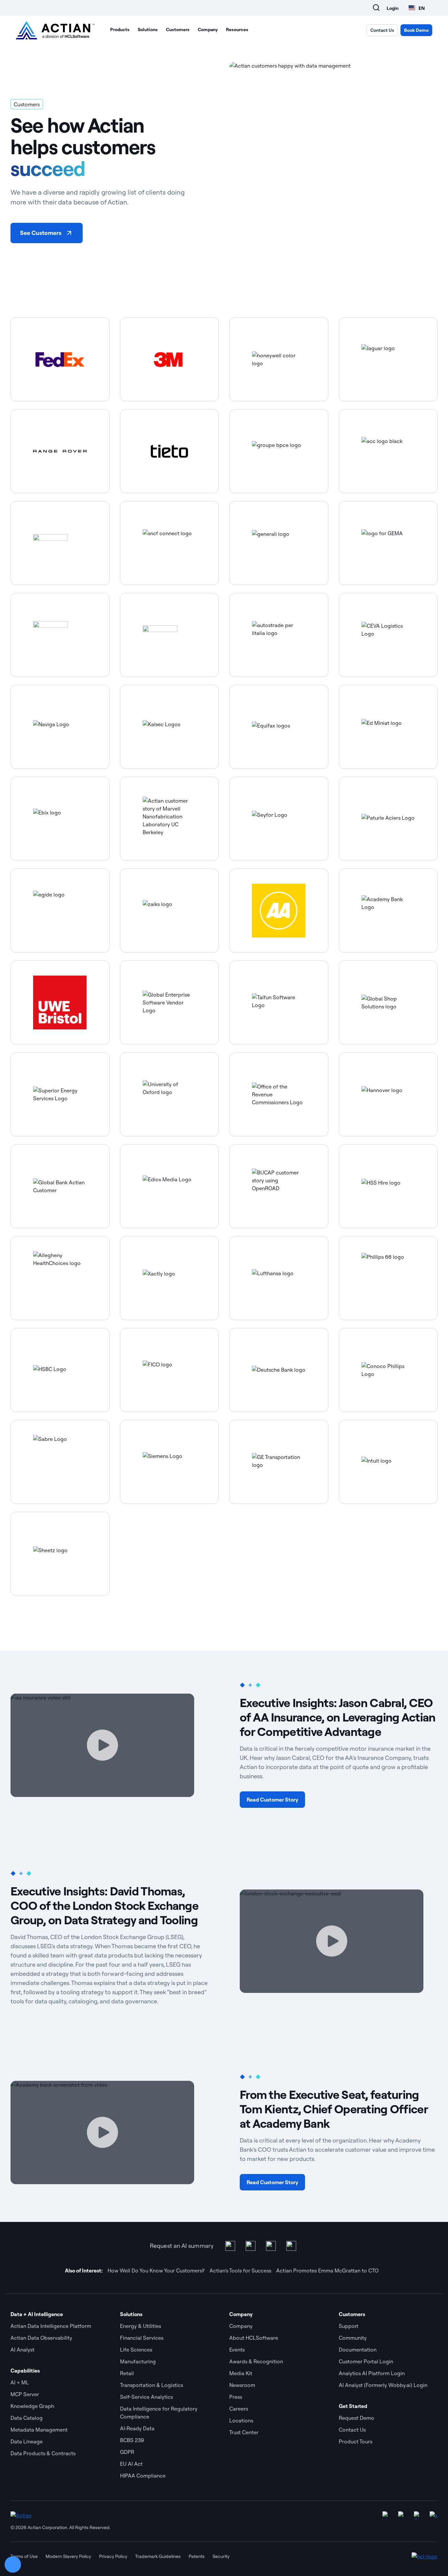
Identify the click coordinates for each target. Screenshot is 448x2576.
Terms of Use (24, 2556)
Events (237, 2350)
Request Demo (356, 2418)
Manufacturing (138, 2361)
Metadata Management (39, 2430)
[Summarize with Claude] (291, 2246)
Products (120, 30)
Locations (241, 2420)
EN (422, 8)
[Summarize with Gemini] (230, 2246)
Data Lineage (27, 2441)
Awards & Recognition (256, 2361)
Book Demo (416, 30)
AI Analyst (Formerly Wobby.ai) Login (383, 2385)
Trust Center (244, 2432)
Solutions (148, 30)
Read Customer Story (272, 1800)
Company (208, 30)
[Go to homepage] (55, 30)
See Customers (41, 233)
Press (236, 2397)
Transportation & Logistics (152, 2385)
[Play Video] (102, 1745)
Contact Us (382, 30)
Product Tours (356, 2441)
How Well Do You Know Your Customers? (156, 2270)
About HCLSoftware (254, 2338)
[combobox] (417, 8)
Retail (127, 2373)
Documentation (358, 2350)
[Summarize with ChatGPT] (251, 2246)
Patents (197, 2556)
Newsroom (242, 2385)
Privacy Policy (113, 2556)
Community (353, 2338)
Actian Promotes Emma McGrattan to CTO (327, 2270)
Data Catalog (27, 2418)
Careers (239, 2409)
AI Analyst (22, 2350)
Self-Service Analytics (146, 2397)
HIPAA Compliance (143, 2476)
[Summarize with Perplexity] (271, 2246)
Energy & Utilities (141, 2326)
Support (349, 2326)
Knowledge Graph (32, 2406)
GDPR (127, 2452)
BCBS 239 (132, 2440)
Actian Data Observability (41, 2338)
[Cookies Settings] (13, 2565)
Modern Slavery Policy (68, 2556)
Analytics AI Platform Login (372, 2373)
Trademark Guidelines (158, 2556)
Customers (178, 30)
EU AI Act (131, 2464)
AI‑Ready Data (137, 2428)
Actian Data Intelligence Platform (51, 2326)
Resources (237, 30)
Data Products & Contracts (43, 2453)
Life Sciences (136, 2350)
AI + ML (20, 2382)
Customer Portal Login (366, 2361)
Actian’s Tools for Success (240, 2270)
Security (221, 2556)
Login (393, 8)
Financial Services (142, 2338)
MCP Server (25, 2394)
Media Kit (241, 2373)
